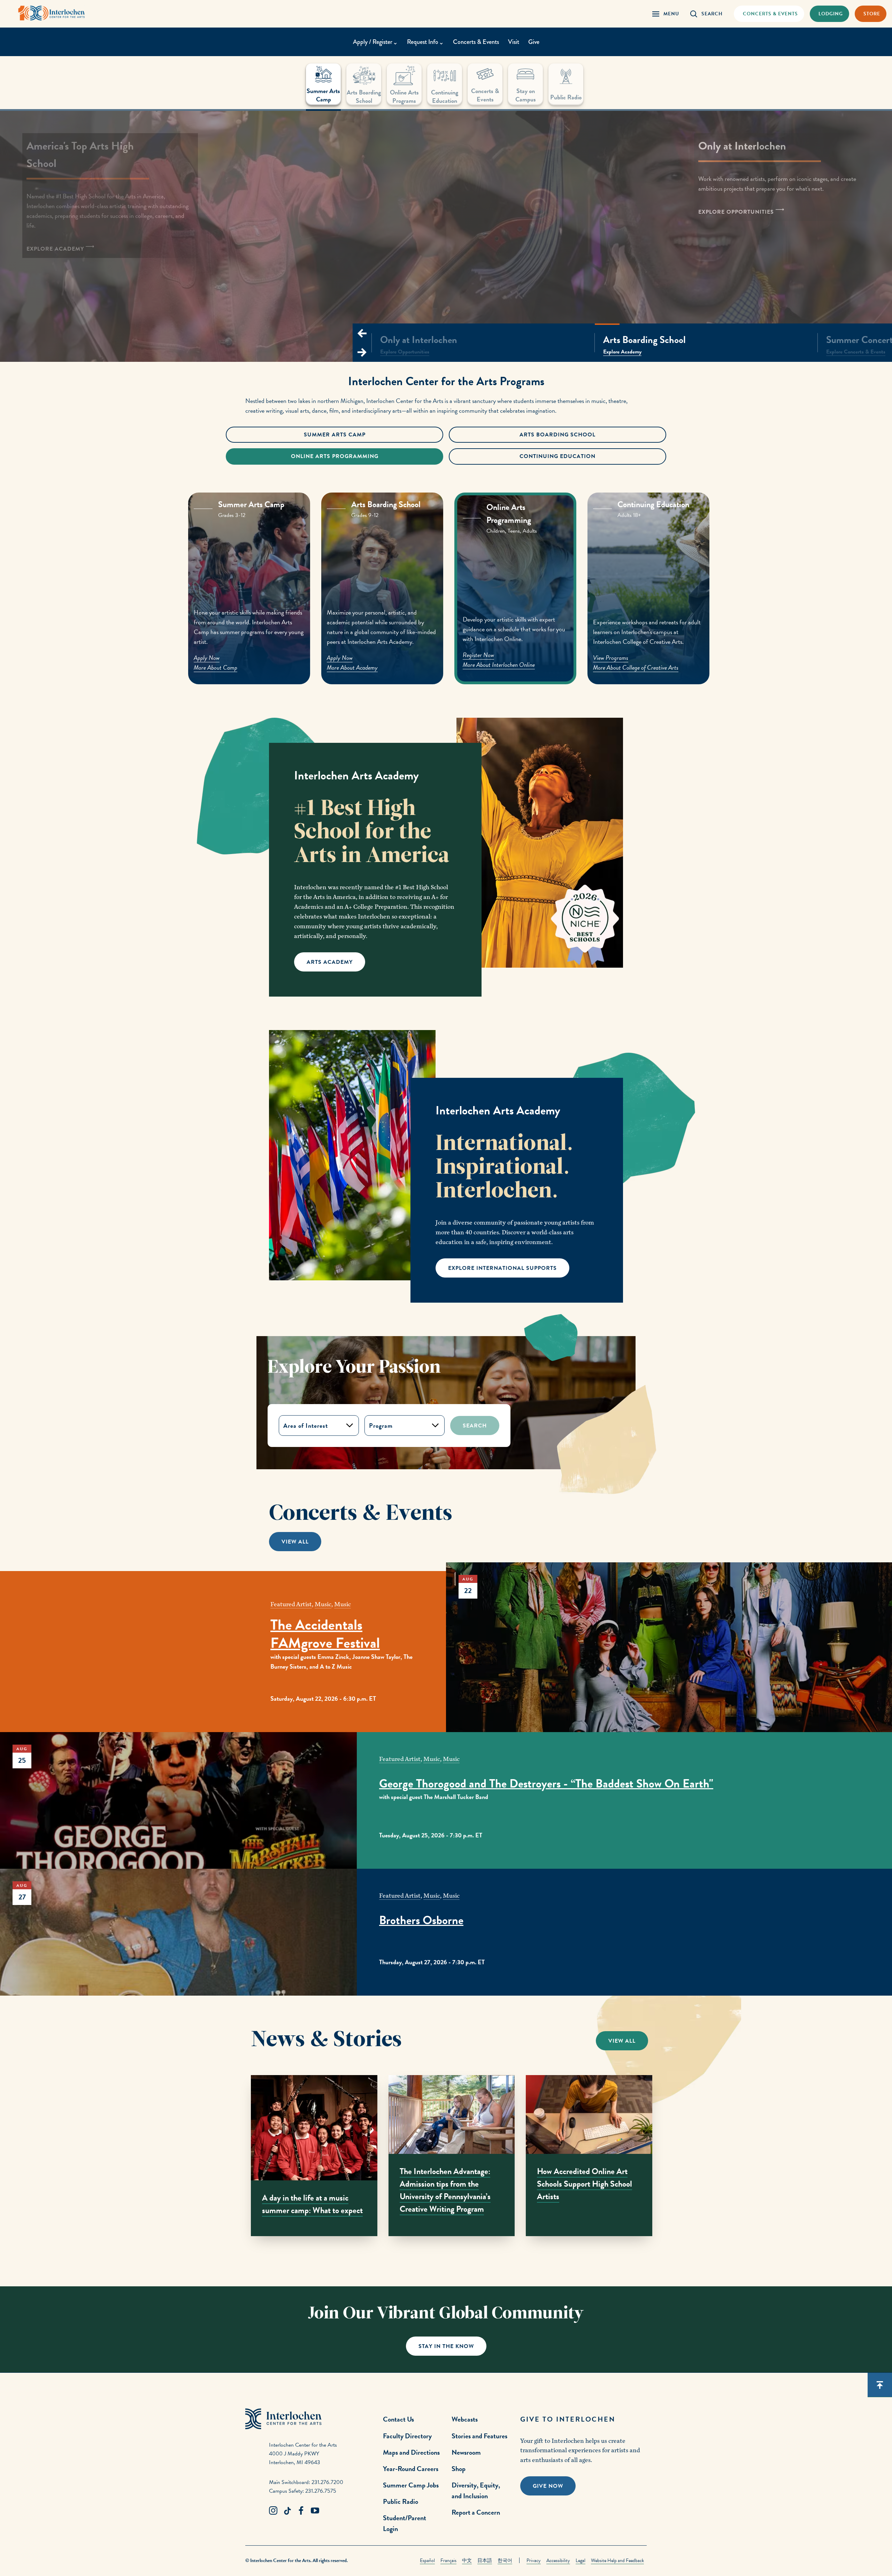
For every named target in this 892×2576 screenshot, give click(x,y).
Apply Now (207, 658)
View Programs (611, 658)
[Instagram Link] (273, 2511)
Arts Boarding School (557, 435)
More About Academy (352, 667)
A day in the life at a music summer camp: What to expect (312, 2204)
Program (381, 1426)
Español (427, 2560)
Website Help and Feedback (617, 2560)
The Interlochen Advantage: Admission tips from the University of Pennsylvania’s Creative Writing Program (445, 2190)
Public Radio (401, 2501)
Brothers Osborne (421, 1920)
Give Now (548, 2486)
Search (475, 1426)
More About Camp (216, 667)
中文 (467, 2560)
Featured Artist (291, 1604)
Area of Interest (306, 1426)
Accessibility (558, 2560)
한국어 (505, 2560)
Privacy (534, 2560)
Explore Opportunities (737, 212)
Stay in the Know (446, 2346)
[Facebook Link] (301, 2511)
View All (295, 1542)
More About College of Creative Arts (636, 667)
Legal (580, 2560)
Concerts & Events (476, 42)
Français (448, 2560)
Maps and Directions (411, 2452)
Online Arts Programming (335, 456)
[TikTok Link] (287, 2511)
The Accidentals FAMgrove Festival (325, 1634)
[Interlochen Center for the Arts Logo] (52, 13)
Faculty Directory (407, 2436)
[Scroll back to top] (880, 2385)
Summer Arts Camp (335, 435)
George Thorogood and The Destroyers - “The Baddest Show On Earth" (546, 1784)
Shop (459, 2469)
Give (534, 42)
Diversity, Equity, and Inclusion (476, 2490)
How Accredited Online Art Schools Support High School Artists (585, 2184)
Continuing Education (557, 456)
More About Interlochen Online (499, 665)
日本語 (485, 2560)
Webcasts (465, 2419)
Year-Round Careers (411, 2469)
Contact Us (398, 2419)
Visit (514, 42)
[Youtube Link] (315, 2511)
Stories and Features (479, 2436)
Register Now (478, 655)
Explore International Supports (502, 1268)
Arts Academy (330, 962)
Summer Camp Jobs (411, 2485)
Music (323, 1604)
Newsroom (466, 2452)
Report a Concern (476, 2512)
